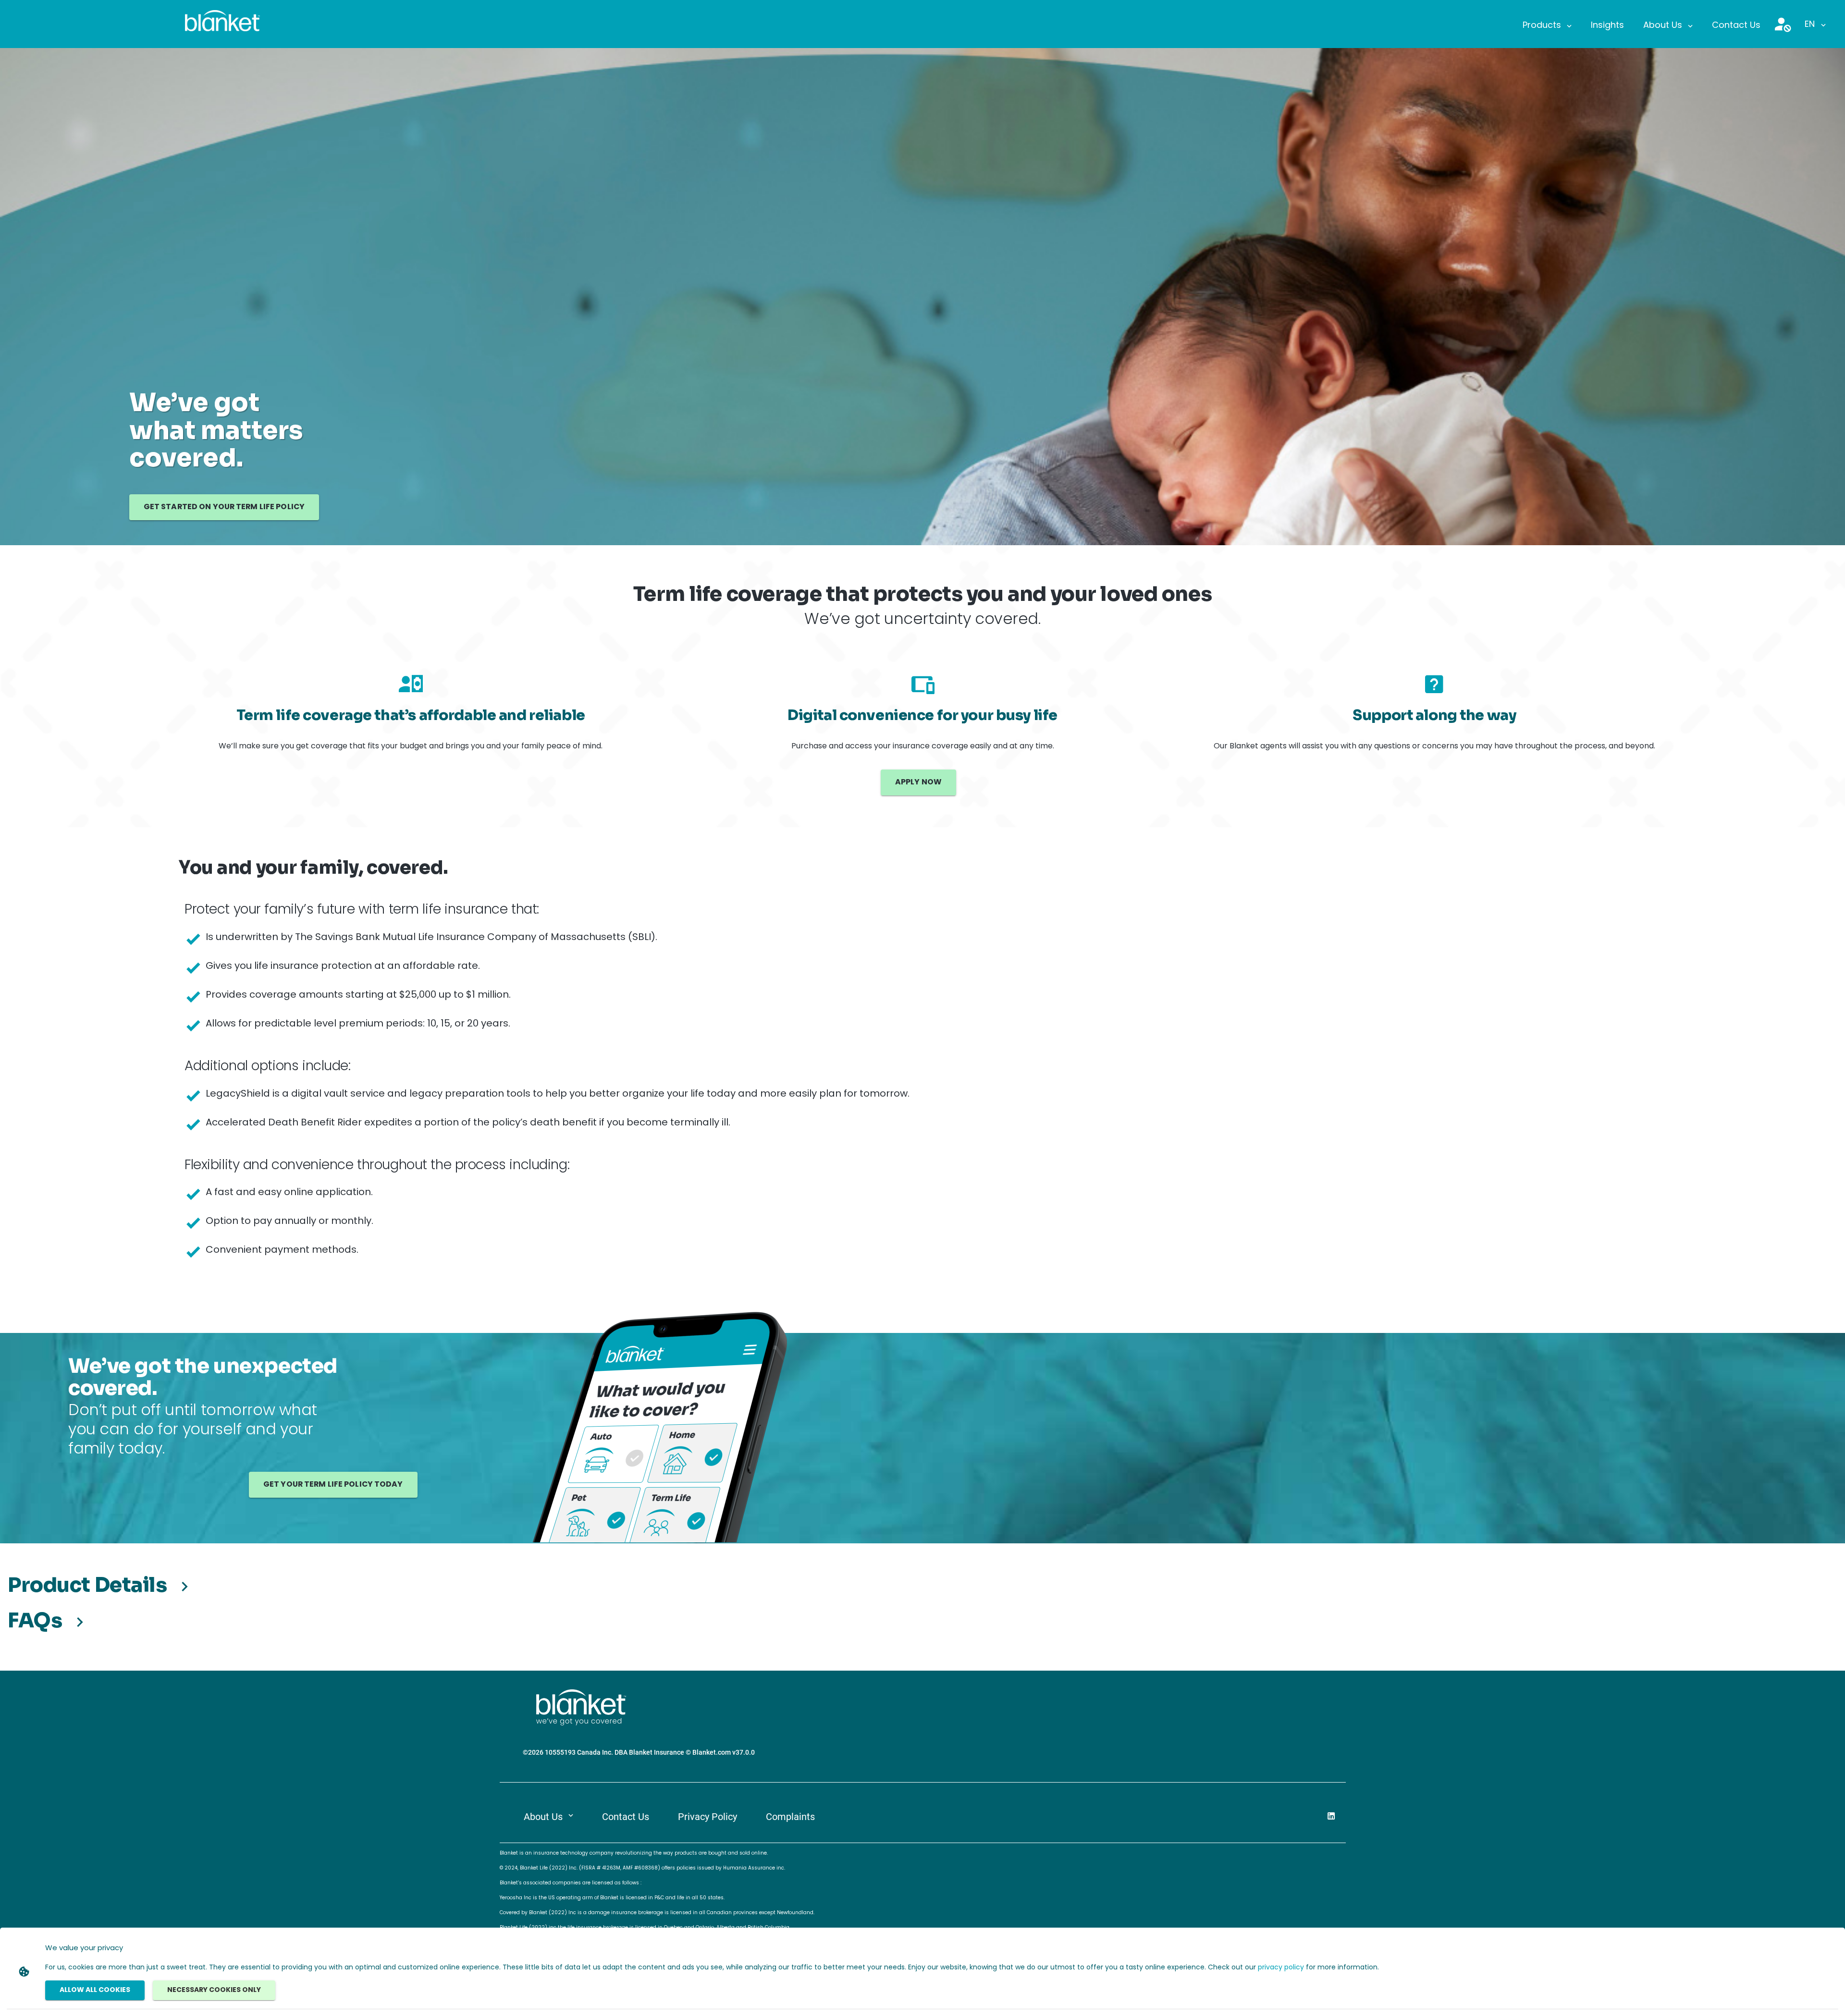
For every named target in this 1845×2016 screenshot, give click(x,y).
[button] (1547, 26)
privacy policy (1281, 1968)
